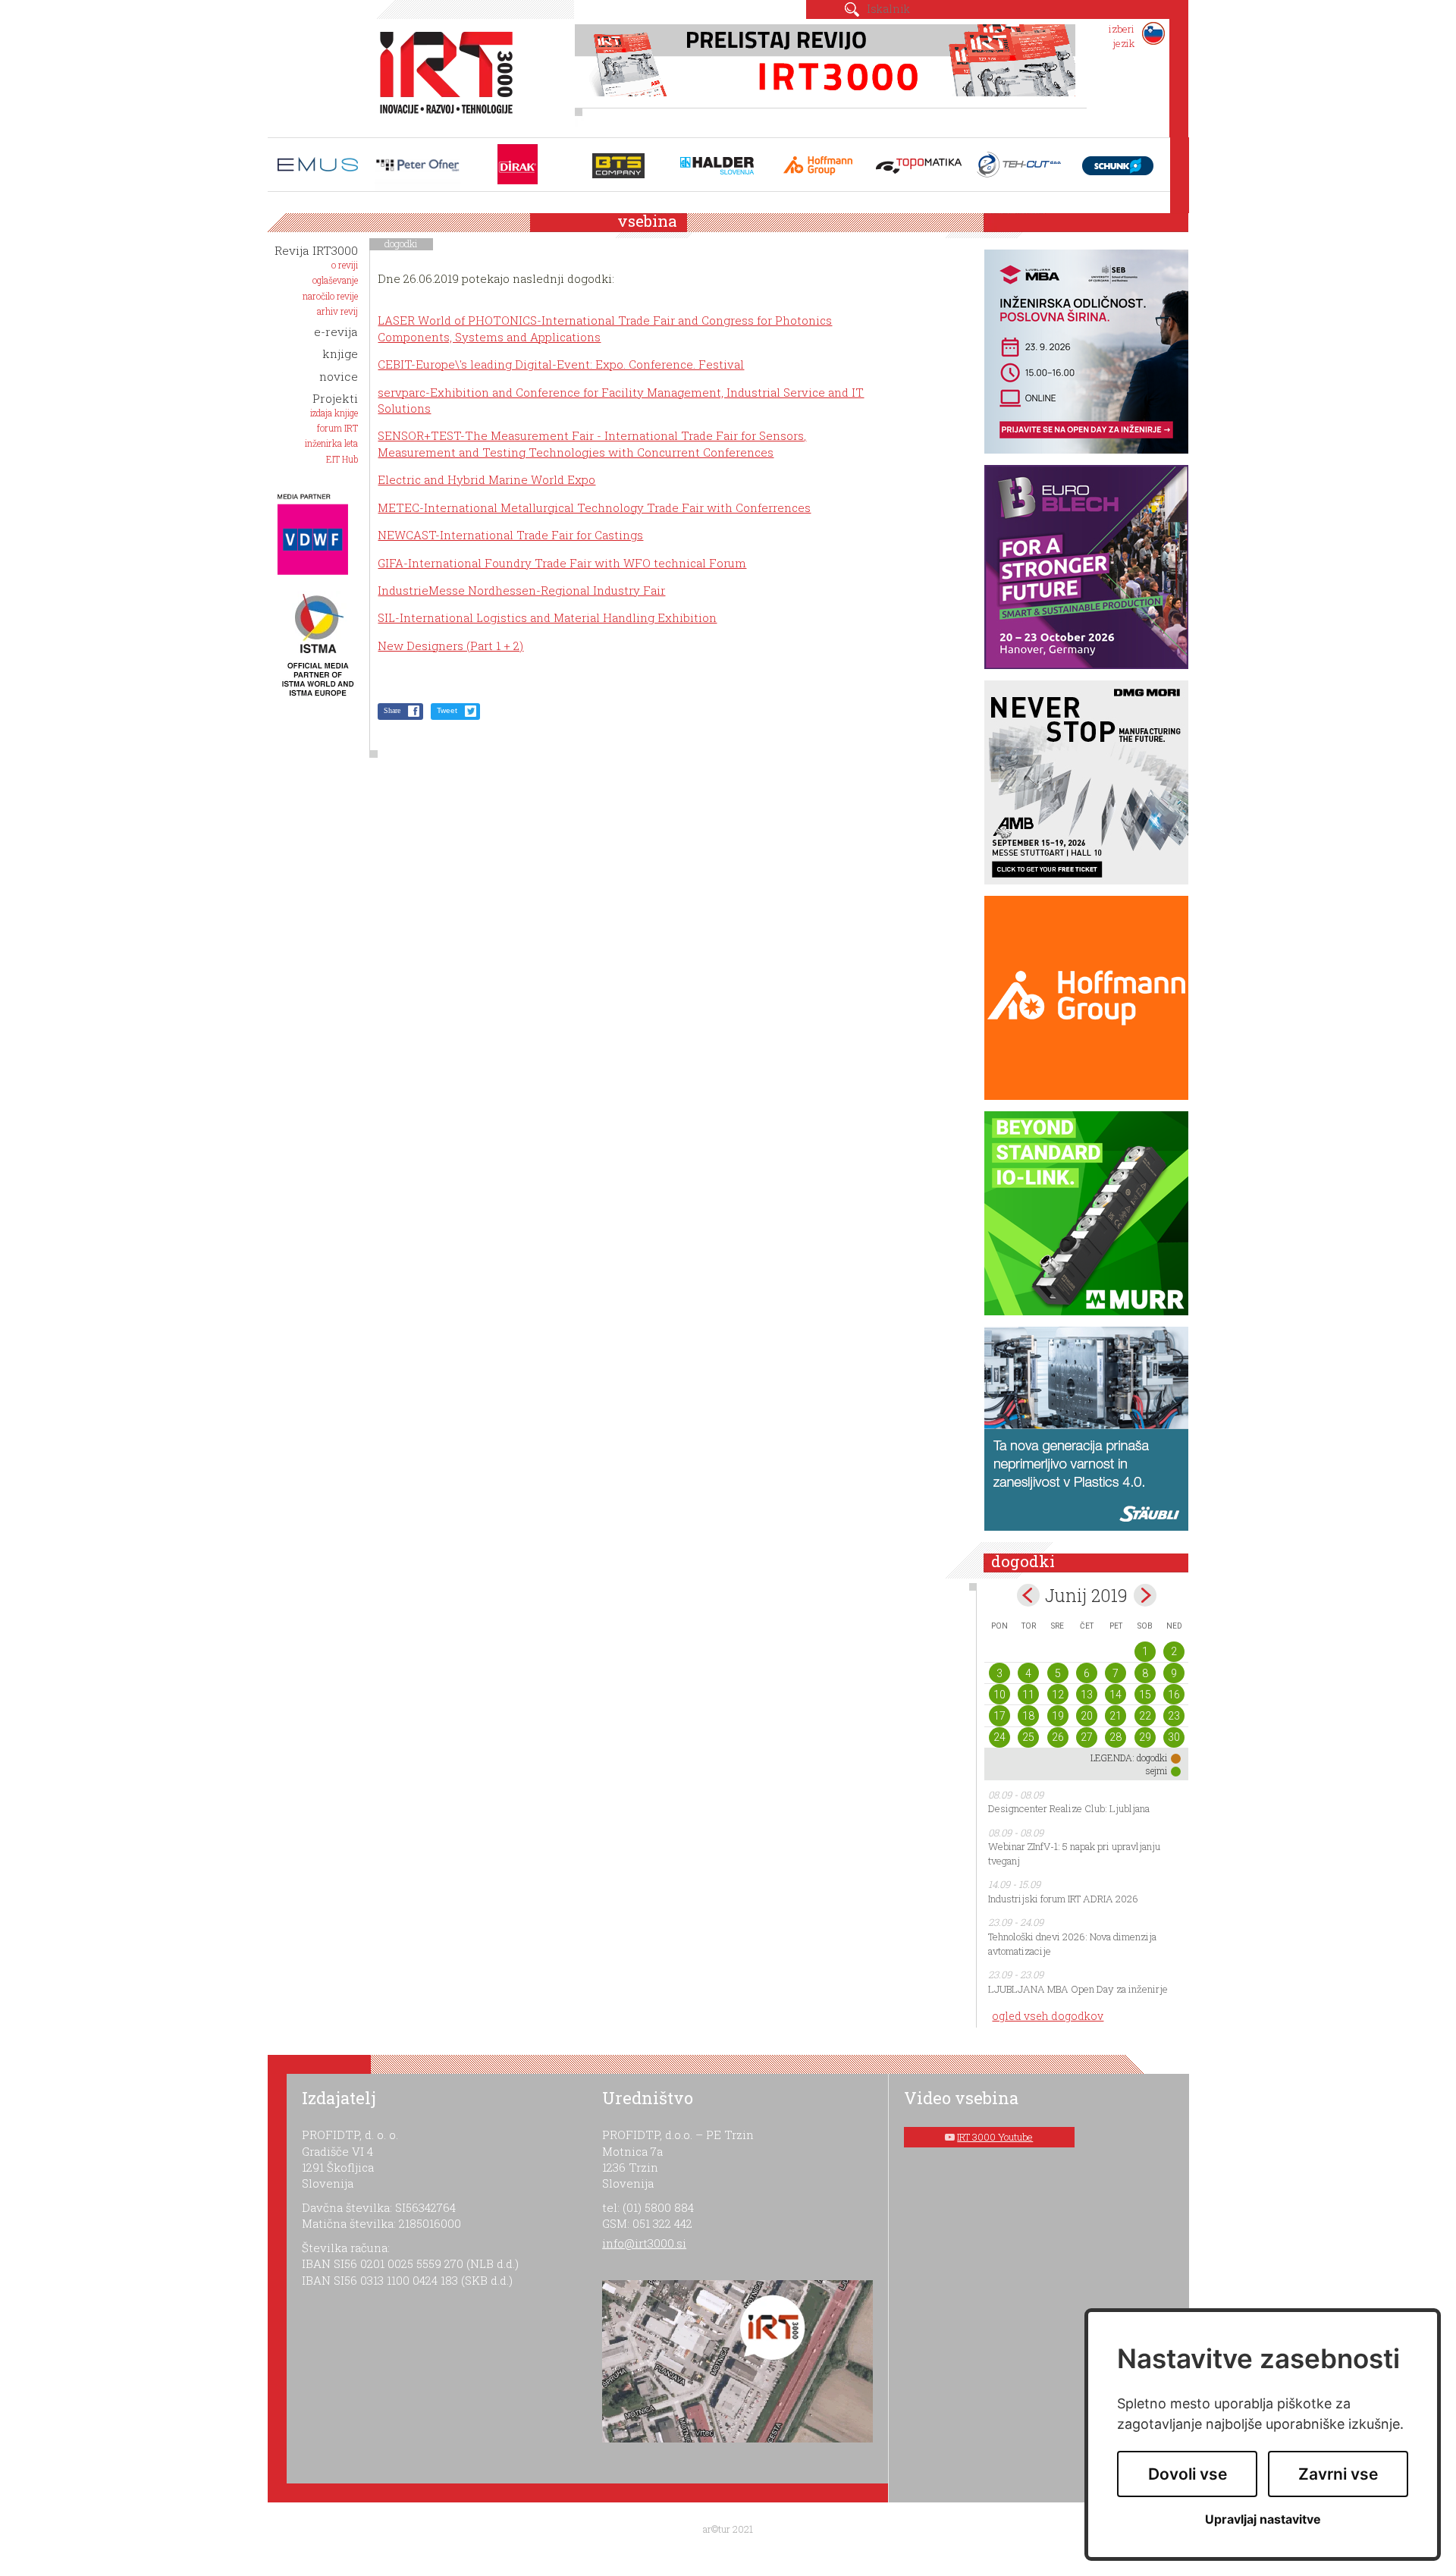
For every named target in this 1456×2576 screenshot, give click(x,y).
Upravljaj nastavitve (1263, 2519)
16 (1174, 1695)
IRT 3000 (441, 74)
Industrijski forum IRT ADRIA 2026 (1063, 1899)
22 (1145, 1716)
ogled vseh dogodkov (1048, 2016)
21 (1116, 1716)
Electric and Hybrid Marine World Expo (486, 479)
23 (1174, 1716)
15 (1145, 1695)
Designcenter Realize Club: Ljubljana (1069, 1808)
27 (1087, 1737)
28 (1116, 1737)
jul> (1145, 1595)
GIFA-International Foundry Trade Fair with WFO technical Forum (562, 563)
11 (1028, 1695)
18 (1028, 1716)
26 (1058, 1737)
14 (1116, 1695)
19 (1058, 1716)
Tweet (447, 710)
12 (1058, 1695)
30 (1174, 1737)
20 (1087, 1716)
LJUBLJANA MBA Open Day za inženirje (1078, 1989)
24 (999, 1737)
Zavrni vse (1338, 2474)
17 (999, 1716)
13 (1087, 1695)
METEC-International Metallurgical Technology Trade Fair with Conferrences (594, 507)
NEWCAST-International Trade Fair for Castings (510, 535)
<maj (1028, 1595)
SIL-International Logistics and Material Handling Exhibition (547, 617)
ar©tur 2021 (728, 2529)
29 (1145, 1737)
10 (999, 1695)
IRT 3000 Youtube (995, 2137)
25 (1028, 1737)
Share (392, 710)
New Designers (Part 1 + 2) (450, 646)
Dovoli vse (1188, 2474)
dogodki (401, 243)
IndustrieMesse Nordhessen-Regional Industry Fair (521, 590)
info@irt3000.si (644, 2243)
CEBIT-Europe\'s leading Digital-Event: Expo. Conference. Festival (561, 364)
